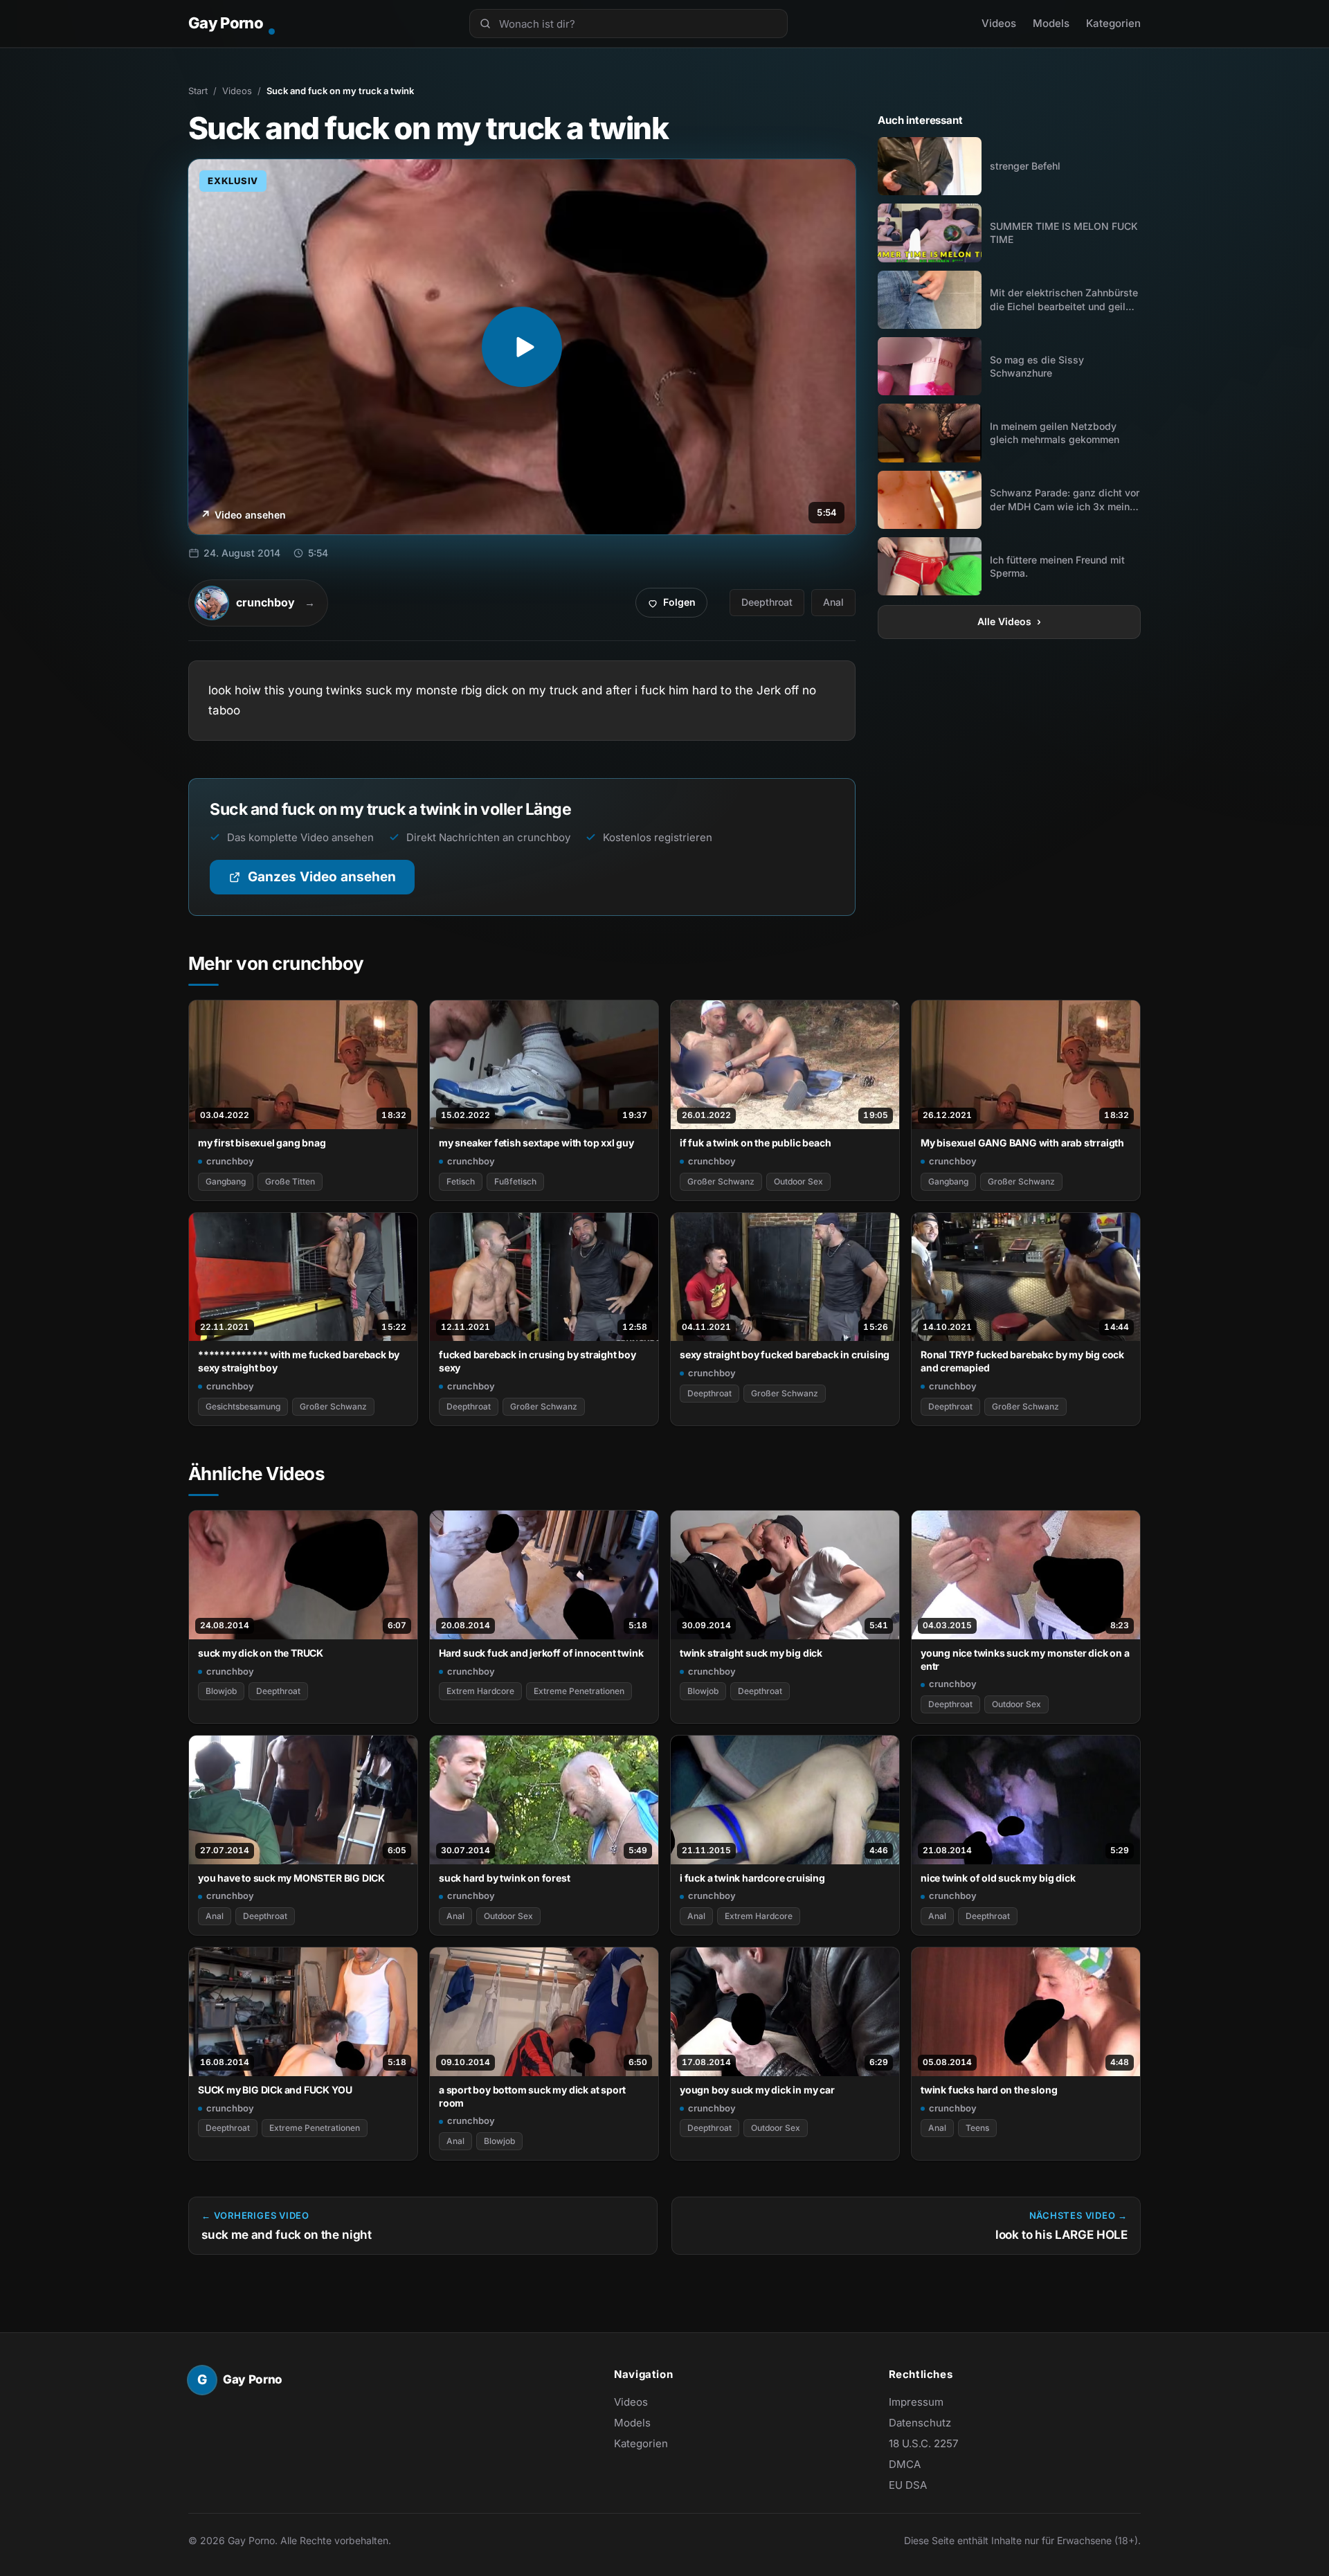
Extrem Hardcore (480, 1691)
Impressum (916, 2402)
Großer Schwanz (721, 1181)
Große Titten (290, 1181)
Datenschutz (920, 2423)
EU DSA (908, 2485)
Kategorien (1113, 23)
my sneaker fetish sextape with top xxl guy (536, 1143)
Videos (999, 23)
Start (198, 91)
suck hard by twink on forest (505, 1878)
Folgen (677, 606)
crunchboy (230, 1161)
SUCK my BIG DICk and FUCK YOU (275, 2090)
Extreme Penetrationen (579, 1691)
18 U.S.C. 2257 (923, 2443)
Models (1051, 23)
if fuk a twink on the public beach (755, 1143)
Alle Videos (1009, 621)
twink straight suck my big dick (751, 1653)
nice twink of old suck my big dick (998, 1878)
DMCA (905, 2464)
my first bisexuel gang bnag (262, 1143)
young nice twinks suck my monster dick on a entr (1025, 1659)
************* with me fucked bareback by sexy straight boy (299, 1361)
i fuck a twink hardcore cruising (752, 1878)
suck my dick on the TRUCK (261, 1653)
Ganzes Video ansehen (331, 882)
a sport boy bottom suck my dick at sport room (532, 2096)
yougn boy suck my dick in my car (757, 2090)
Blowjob (221, 1691)
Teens (977, 2128)
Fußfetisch (515, 1181)
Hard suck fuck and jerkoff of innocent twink (541, 1653)
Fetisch (461, 1181)
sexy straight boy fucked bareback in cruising (785, 1354)
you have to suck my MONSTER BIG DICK (291, 1878)
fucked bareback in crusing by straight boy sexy (537, 1361)
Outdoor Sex (798, 1181)
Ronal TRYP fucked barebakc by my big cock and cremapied (1022, 1361)
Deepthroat (767, 602)
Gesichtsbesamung (243, 1406)
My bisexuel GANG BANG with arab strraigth (1022, 1143)
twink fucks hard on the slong (989, 2090)
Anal (833, 602)
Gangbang (226, 1181)
